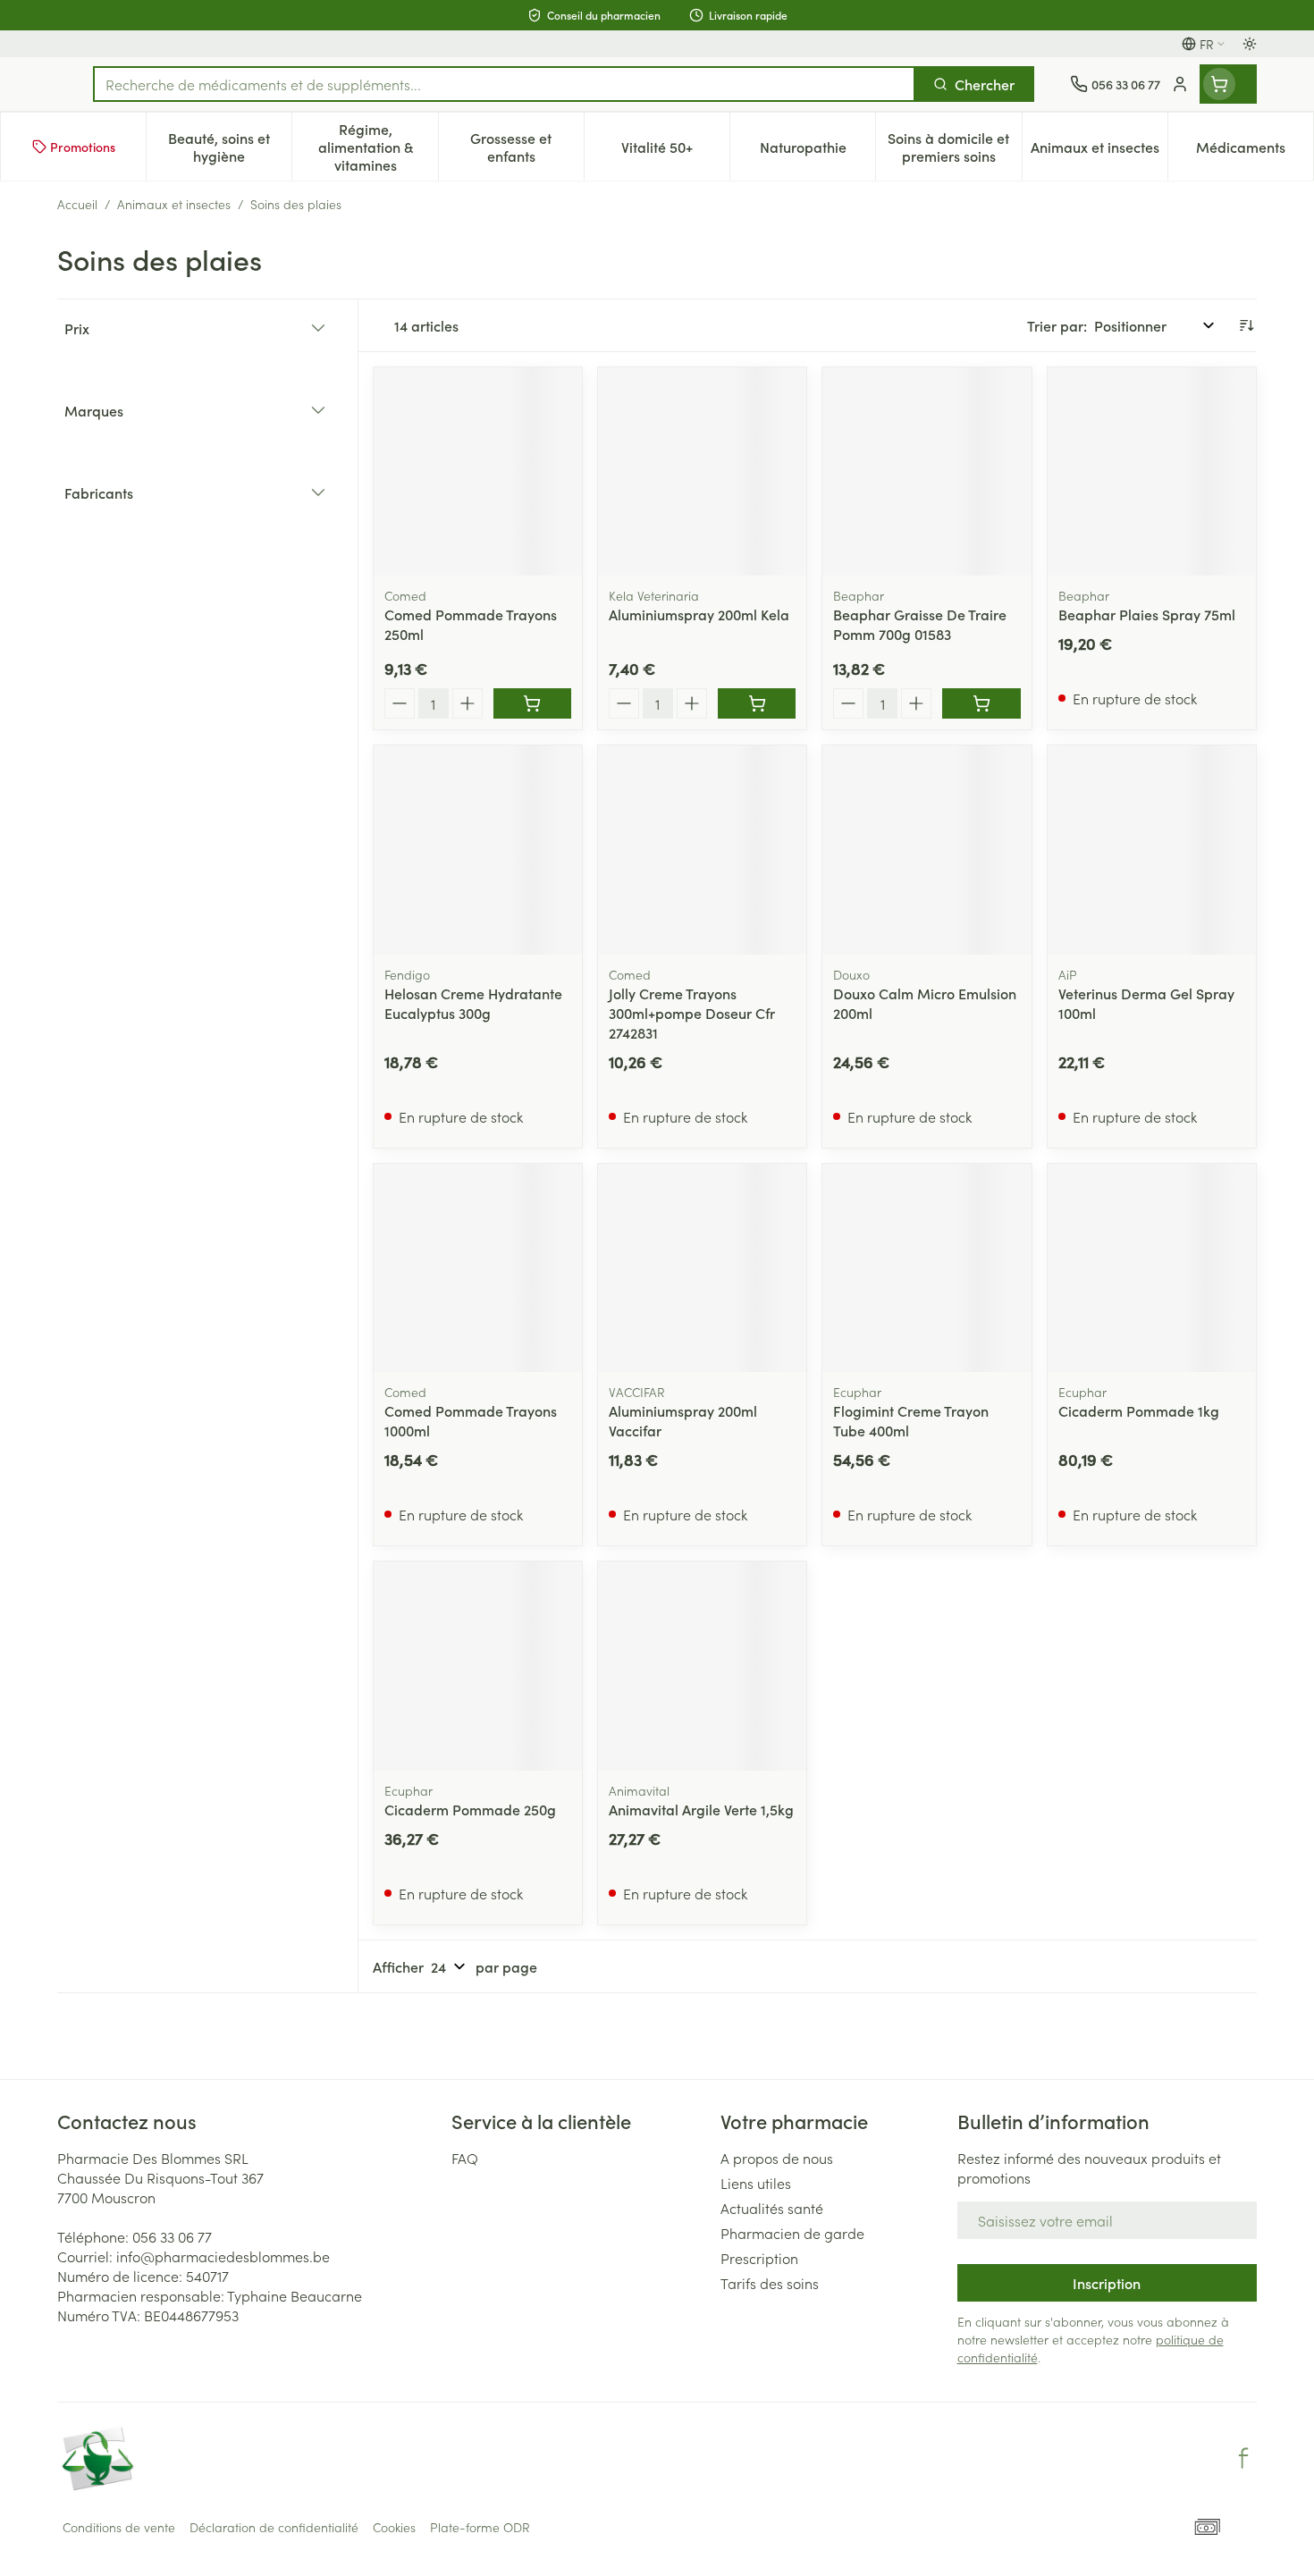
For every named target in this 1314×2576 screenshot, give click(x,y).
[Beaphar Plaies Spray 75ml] (1152, 471)
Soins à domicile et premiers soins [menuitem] (954, 147)
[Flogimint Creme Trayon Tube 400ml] (927, 1268)
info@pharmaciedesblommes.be (223, 2256)
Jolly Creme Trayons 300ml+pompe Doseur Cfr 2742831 (692, 1013)
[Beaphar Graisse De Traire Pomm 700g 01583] (927, 471)
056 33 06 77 (172, 2236)
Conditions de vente (119, 2527)
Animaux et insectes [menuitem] (1099, 151)
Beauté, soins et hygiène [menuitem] (230, 147)
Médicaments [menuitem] (1255, 151)
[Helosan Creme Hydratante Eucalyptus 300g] (478, 850)
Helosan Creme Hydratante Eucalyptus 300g (473, 1003)
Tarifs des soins (770, 2283)
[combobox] (504, 84)
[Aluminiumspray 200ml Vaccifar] (702, 1268)
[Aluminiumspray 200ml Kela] (702, 471)
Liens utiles (756, 2183)
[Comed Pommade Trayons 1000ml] (478, 1268)
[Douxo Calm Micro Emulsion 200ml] (927, 850)
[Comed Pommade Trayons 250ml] (478, 471)
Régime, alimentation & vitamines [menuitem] (378, 147)
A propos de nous (777, 2158)
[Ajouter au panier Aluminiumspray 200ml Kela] (757, 703)
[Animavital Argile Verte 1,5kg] (702, 1666)
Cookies (394, 2527)
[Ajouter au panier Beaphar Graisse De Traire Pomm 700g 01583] (981, 703)
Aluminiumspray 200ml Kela (699, 614)
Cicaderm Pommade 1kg (1139, 1410)
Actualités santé (772, 2208)
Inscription (1107, 2283)
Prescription (759, 2258)
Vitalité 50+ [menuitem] (675, 151)
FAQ (465, 2158)
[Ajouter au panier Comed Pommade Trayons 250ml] (532, 703)
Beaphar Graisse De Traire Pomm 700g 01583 (920, 624)
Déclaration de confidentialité (274, 2527)
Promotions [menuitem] (83, 147)
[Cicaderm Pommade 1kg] (1152, 1268)
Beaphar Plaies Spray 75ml (1147, 614)
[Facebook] (1243, 2458)
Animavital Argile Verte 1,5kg (701, 1809)
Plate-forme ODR (480, 2527)
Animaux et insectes (174, 204)
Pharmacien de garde (792, 2233)
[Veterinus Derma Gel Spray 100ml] (1152, 850)
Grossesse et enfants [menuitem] (527, 147)
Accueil (77, 204)
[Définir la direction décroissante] (1246, 325)
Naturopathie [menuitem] (817, 151)
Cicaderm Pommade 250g (470, 1809)
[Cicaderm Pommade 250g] (478, 1666)
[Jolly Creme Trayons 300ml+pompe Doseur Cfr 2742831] (702, 850)
